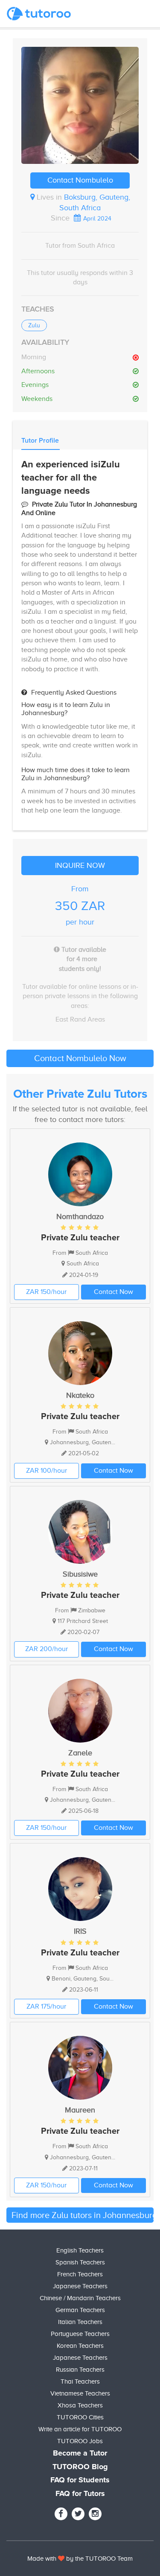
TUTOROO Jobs (80, 2441)
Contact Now (113, 1292)
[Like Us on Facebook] (61, 2514)
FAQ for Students (80, 2480)
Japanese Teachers (80, 2286)
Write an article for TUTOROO (80, 2429)
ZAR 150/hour (46, 1292)
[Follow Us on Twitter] (78, 2514)
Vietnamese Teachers (80, 2393)
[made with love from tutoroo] (61, 2559)
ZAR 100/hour (47, 1471)
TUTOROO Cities (80, 2417)
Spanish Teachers (80, 2262)
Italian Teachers (80, 2322)
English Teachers (80, 2250)
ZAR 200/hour (47, 1649)
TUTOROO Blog (80, 2467)
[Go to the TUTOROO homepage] (39, 14)
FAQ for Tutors (80, 2494)
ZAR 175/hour (46, 2006)
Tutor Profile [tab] (40, 441)
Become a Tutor (80, 2453)
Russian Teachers (80, 2370)
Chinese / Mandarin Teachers (80, 2298)
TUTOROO (100, 2559)
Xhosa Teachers (80, 2405)
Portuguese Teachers (80, 2334)
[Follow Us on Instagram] (95, 2514)
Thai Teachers (80, 2381)
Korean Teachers (80, 2346)
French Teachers (80, 2274)
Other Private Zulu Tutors (80, 1094)
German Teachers (80, 2310)
